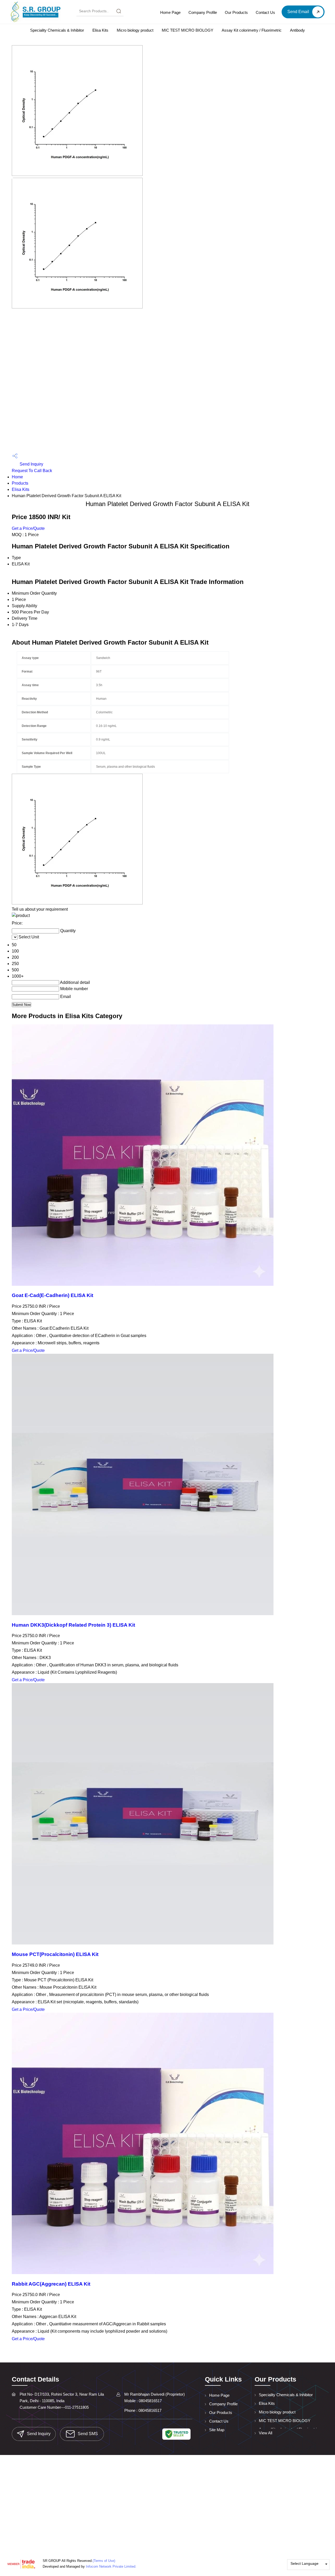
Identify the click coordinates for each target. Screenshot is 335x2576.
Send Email (299, 12)
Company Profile (203, 12)
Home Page (170, 12)
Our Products (236, 12)
